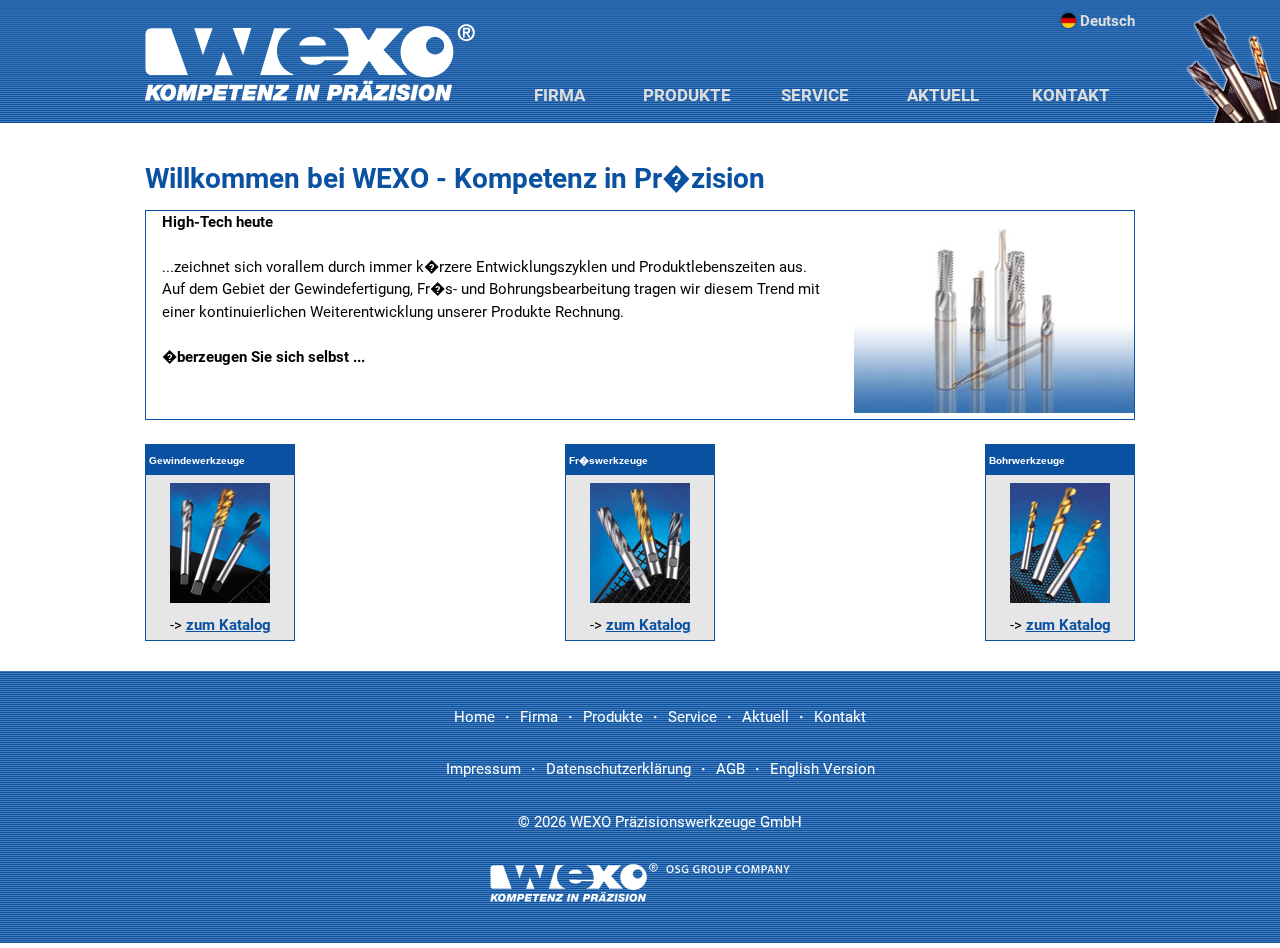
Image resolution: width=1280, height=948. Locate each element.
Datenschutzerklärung (618, 769)
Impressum (483, 769)
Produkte (687, 95)
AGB (730, 769)
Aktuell (943, 95)
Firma (559, 95)
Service (815, 95)
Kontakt (1071, 95)
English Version (822, 769)
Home (474, 717)
